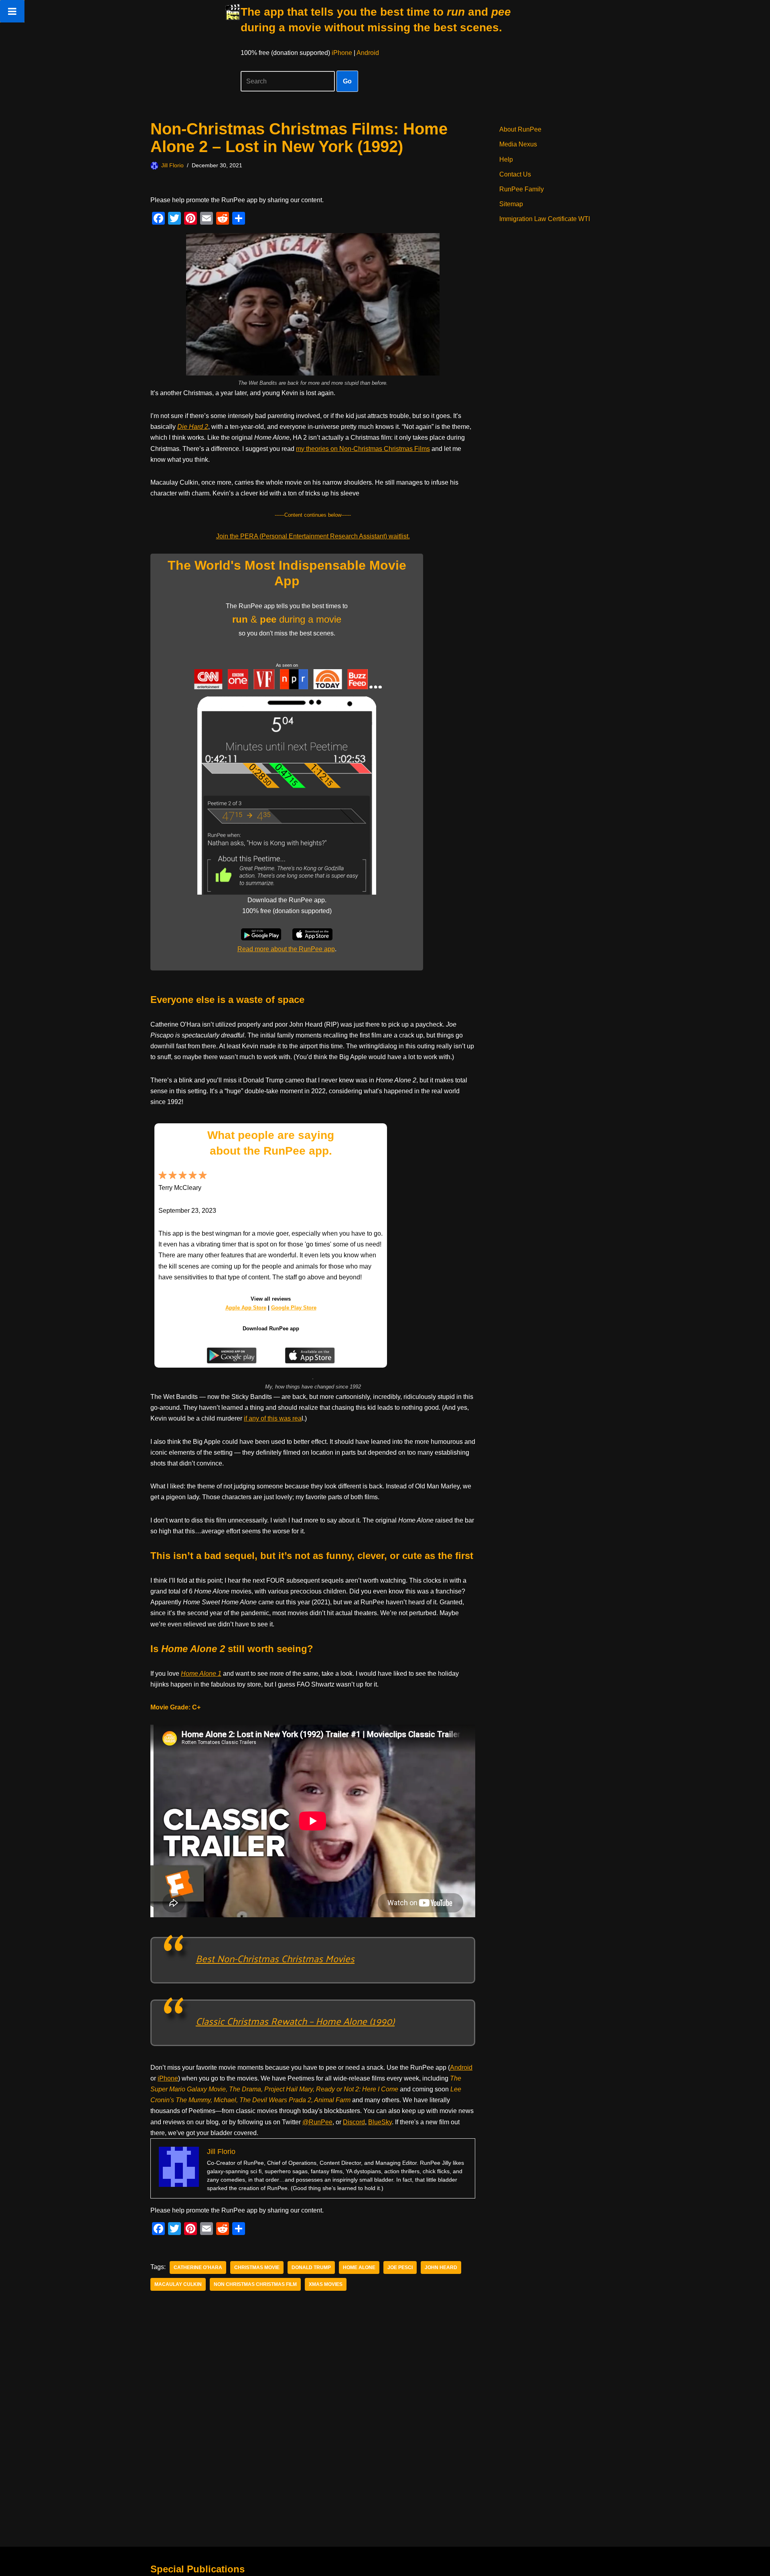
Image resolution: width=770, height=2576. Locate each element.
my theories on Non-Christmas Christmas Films (363, 449)
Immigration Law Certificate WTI (545, 219)
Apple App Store (246, 1308)
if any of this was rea (273, 1418)
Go (347, 81)
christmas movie (257, 2267)
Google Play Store (294, 1308)
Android (368, 53)
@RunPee (317, 2122)
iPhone (342, 53)
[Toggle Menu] (12, 11)
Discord (354, 2122)
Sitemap (511, 204)
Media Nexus (518, 144)
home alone (359, 2267)
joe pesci (400, 2267)
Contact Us (515, 174)
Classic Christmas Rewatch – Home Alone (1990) (295, 2021)
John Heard (441, 2267)
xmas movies (326, 2284)
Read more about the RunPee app (286, 949)
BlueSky (380, 2122)
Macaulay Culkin (178, 2284)
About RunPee (520, 129)
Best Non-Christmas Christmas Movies (275, 1958)
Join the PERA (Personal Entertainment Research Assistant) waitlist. (313, 536)
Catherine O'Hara (198, 2267)
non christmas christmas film (255, 2284)
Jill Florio (172, 165)
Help (506, 159)
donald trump (311, 2267)
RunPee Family (522, 189)
